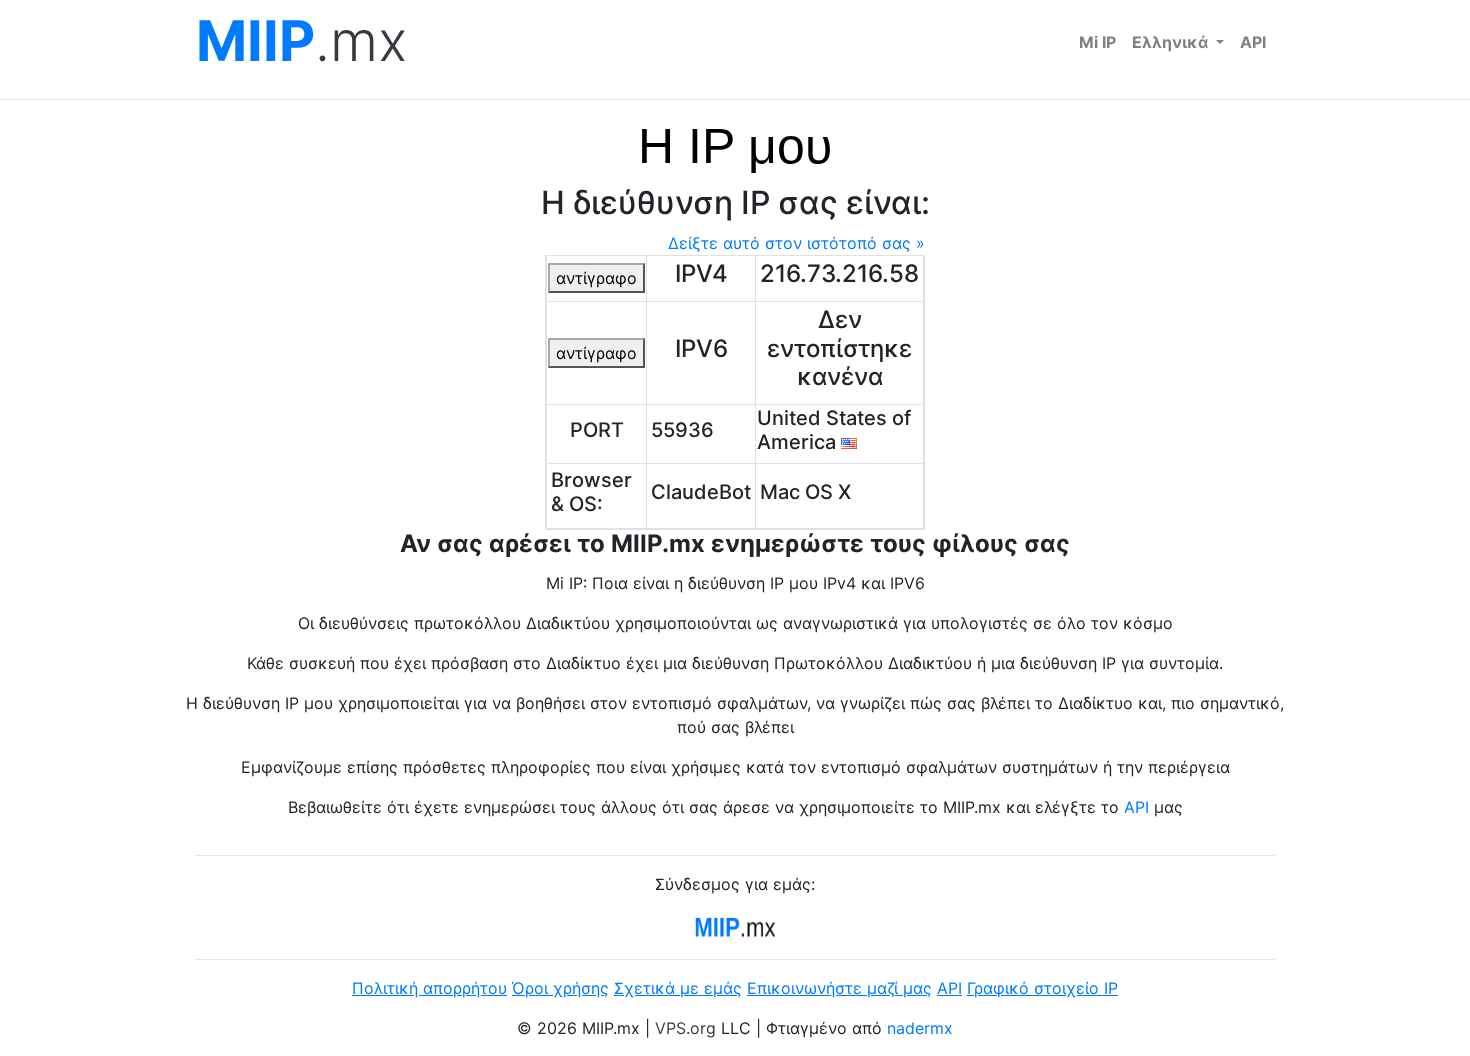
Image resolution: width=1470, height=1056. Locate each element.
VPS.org (685, 1028)
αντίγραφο (596, 278)
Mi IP (1097, 42)
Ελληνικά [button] (1172, 42)
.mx (301, 41)
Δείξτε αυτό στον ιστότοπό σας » (796, 243)
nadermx (920, 1028)
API (1253, 42)
